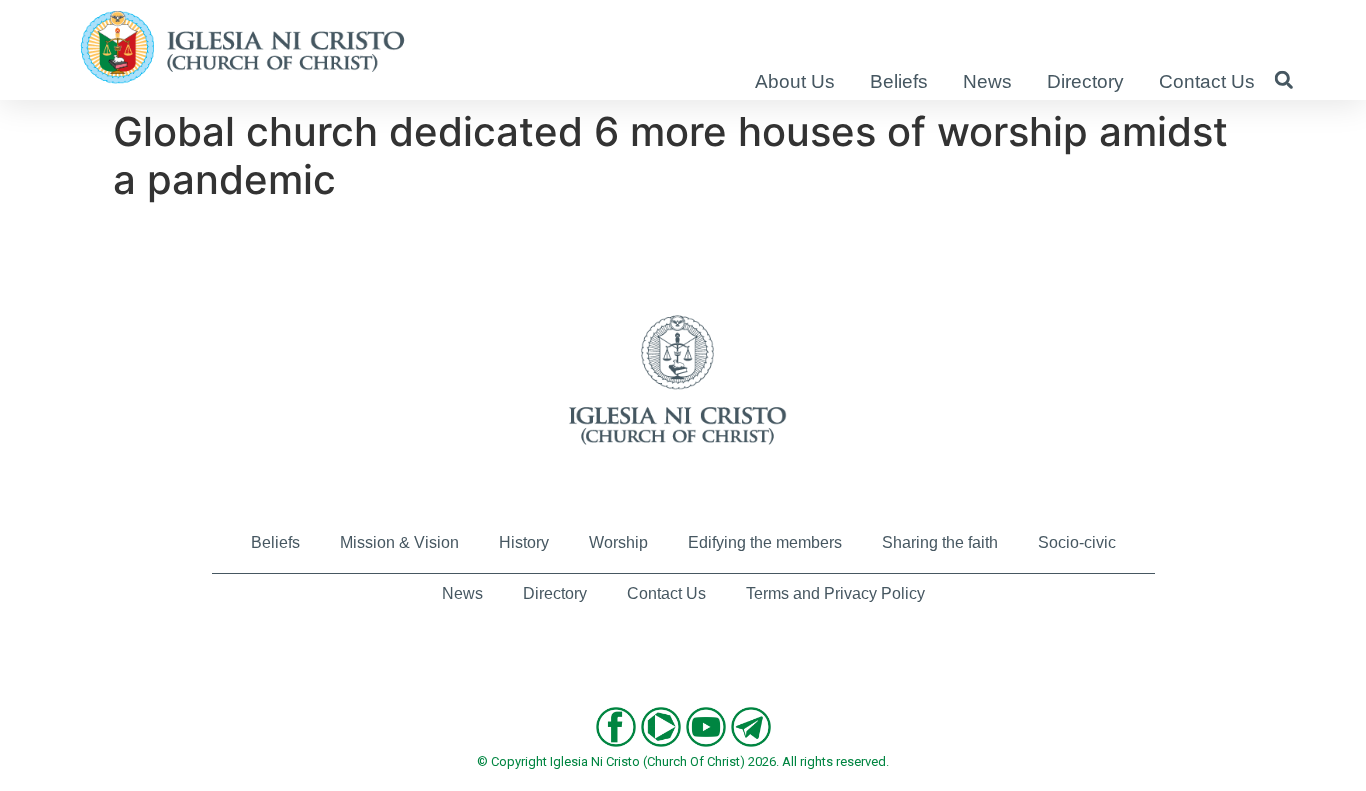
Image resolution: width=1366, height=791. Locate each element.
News (987, 81)
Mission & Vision (399, 542)
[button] (1283, 79)
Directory (1085, 81)
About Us (795, 81)
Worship (618, 542)
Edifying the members (765, 542)
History (524, 542)
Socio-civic (1077, 542)
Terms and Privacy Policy (835, 593)
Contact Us (1207, 81)
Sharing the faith (940, 542)
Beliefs (899, 81)
